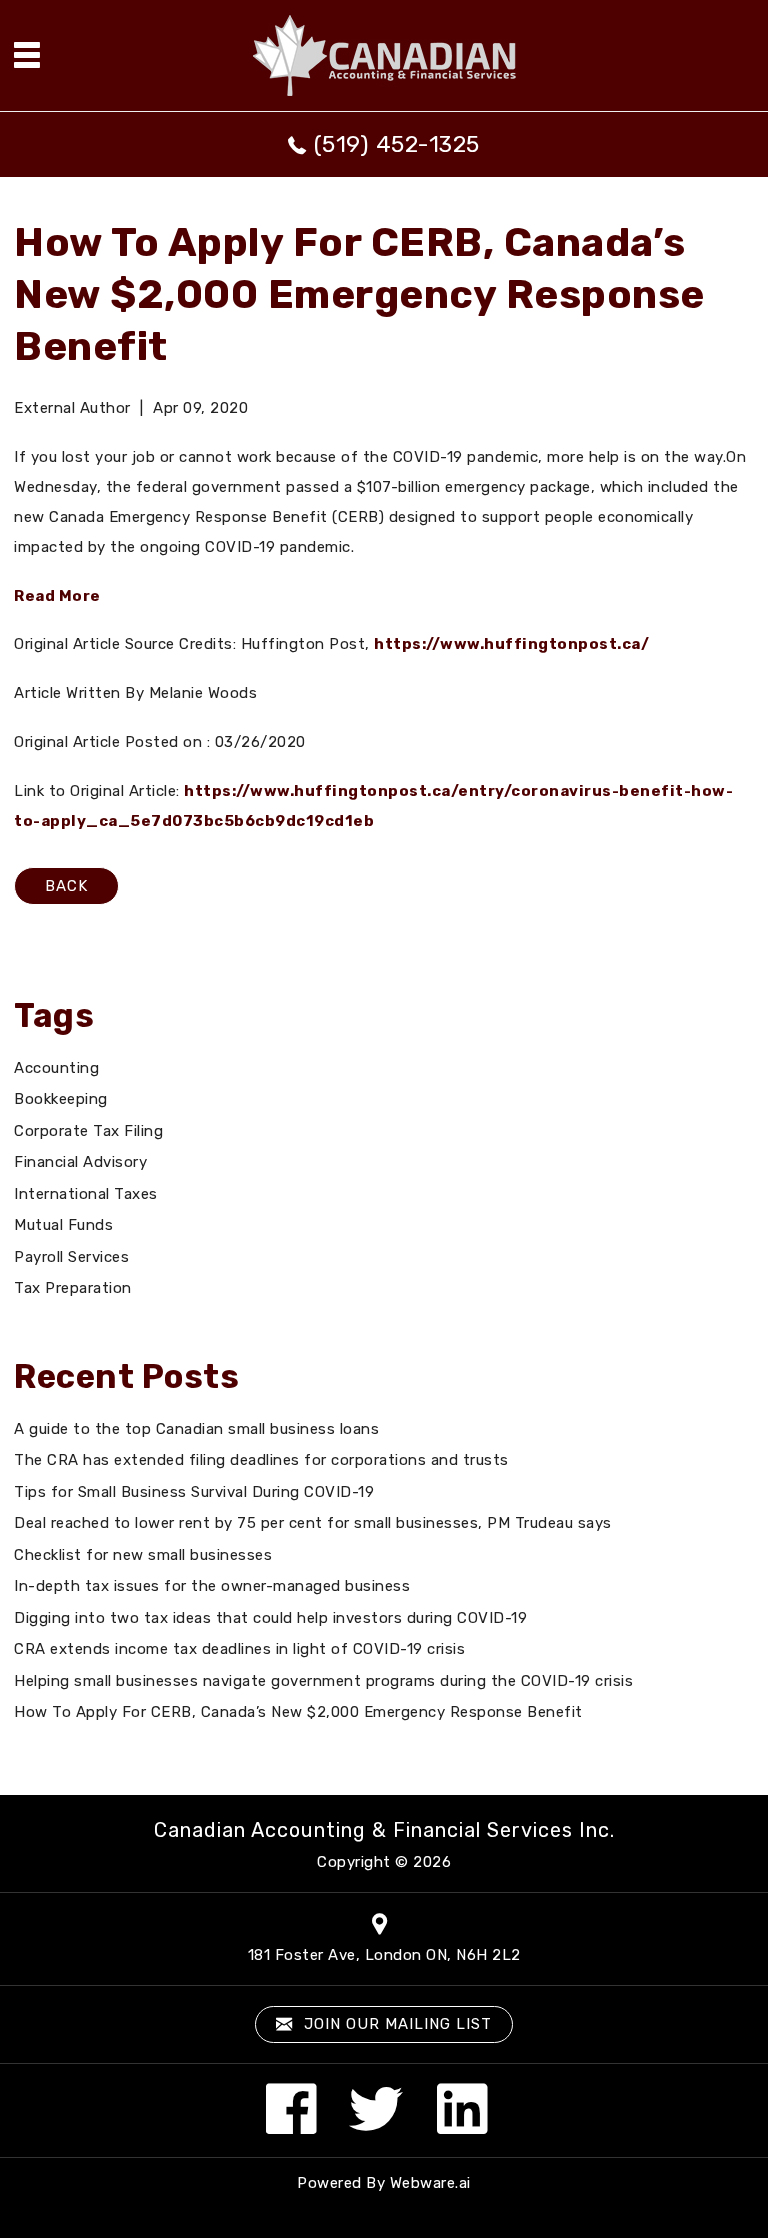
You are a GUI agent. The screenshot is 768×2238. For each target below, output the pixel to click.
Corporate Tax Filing (88, 1131)
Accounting (56, 1068)
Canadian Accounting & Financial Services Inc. (384, 1830)
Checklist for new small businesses (143, 1555)
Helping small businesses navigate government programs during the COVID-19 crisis (323, 1681)
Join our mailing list (395, 2024)
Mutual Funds (63, 1225)
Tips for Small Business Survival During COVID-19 (194, 1492)
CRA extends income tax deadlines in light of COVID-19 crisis (239, 1649)
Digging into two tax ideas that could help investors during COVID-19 (270, 1618)
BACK (66, 886)
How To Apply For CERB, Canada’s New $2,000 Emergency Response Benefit (298, 1712)
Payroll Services (71, 1257)
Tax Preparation (73, 1288)
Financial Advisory (80, 1162)
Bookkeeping (61, 1099)
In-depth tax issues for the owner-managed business (212, 1586)
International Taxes (86, 1194)
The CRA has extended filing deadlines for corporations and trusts (261, 1460)
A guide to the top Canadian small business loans (196, 1429)
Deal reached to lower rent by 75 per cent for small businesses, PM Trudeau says (313, 1523)
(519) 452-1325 (397, 144)
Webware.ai (430, 2183)
